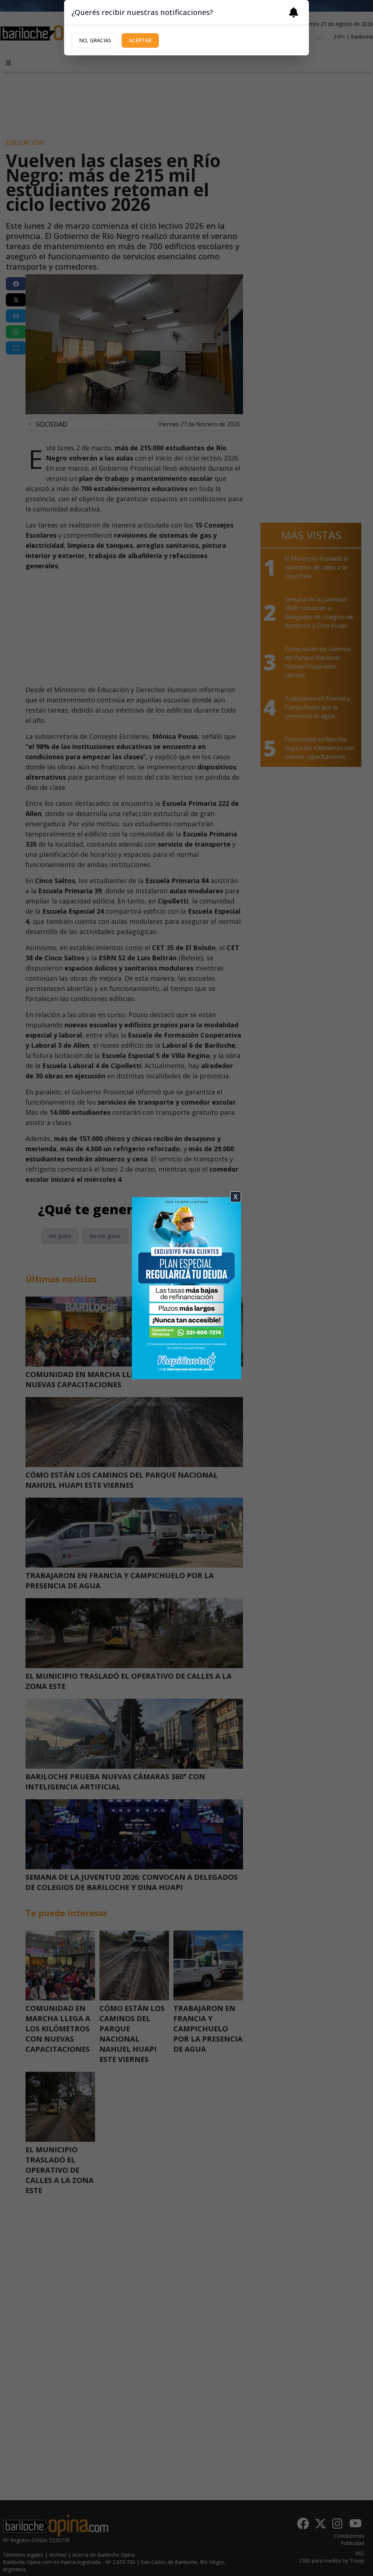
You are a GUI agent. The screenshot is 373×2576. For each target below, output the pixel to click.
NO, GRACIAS (95, 40)
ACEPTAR (140, 40)
